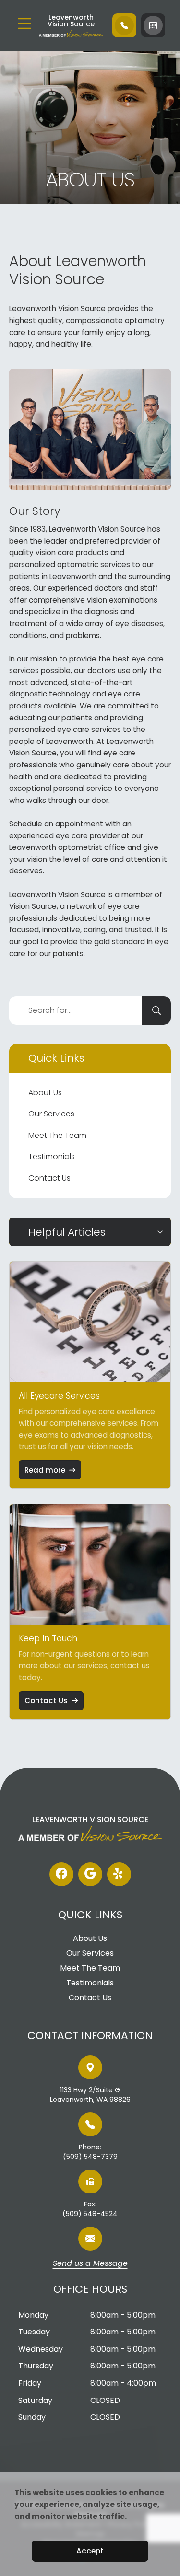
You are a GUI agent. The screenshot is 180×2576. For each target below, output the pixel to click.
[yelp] (119, 1874)
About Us (45, 1093)
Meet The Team (57, 1135)
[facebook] (61, 1874)
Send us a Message (90, 2264)
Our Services (51, 1114)
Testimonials (52, 1156)
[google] (90, 1874)
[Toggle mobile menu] (24, 23)
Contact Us (49, 1178)
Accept (90, 2551)
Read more (45, 1470)
